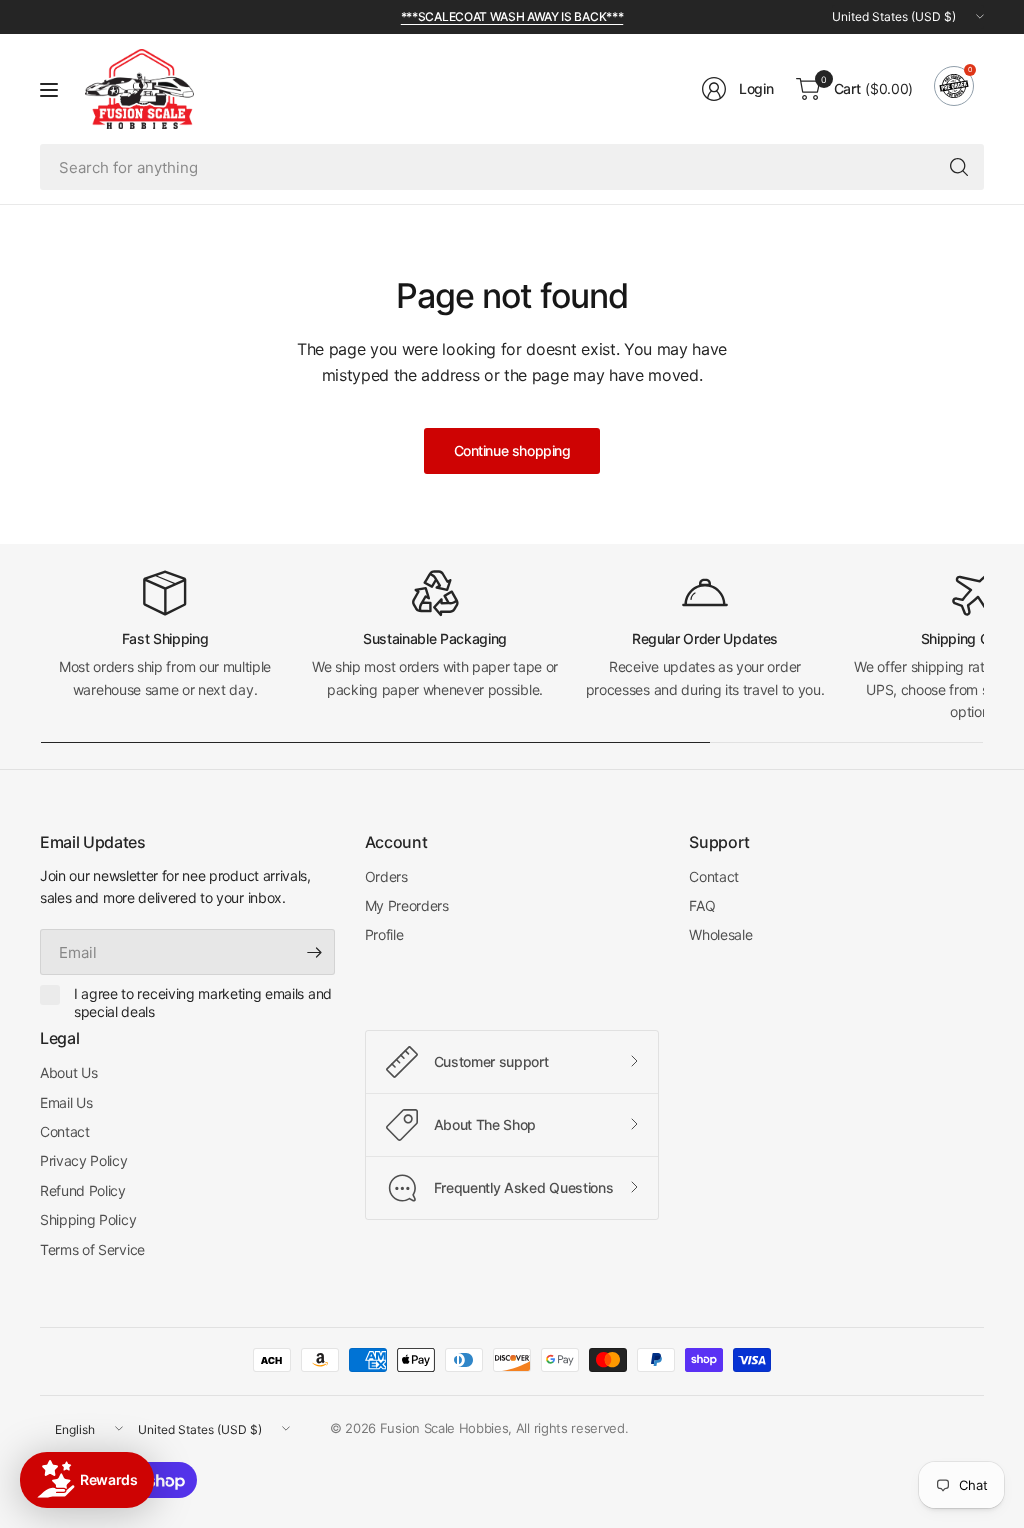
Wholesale (720, 934)
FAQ (702, 905)
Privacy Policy (84, 1160)
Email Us (66, 1102)
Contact (714, 876)
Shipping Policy (88, 1219)
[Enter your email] (315, 952)
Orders (386, 876)
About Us (68, 1072)
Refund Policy (83, 1190)
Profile (384, 934)
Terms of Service (92, 1249)
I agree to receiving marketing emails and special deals (203, 1002)
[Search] (959, 167)
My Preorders (407, 905)
